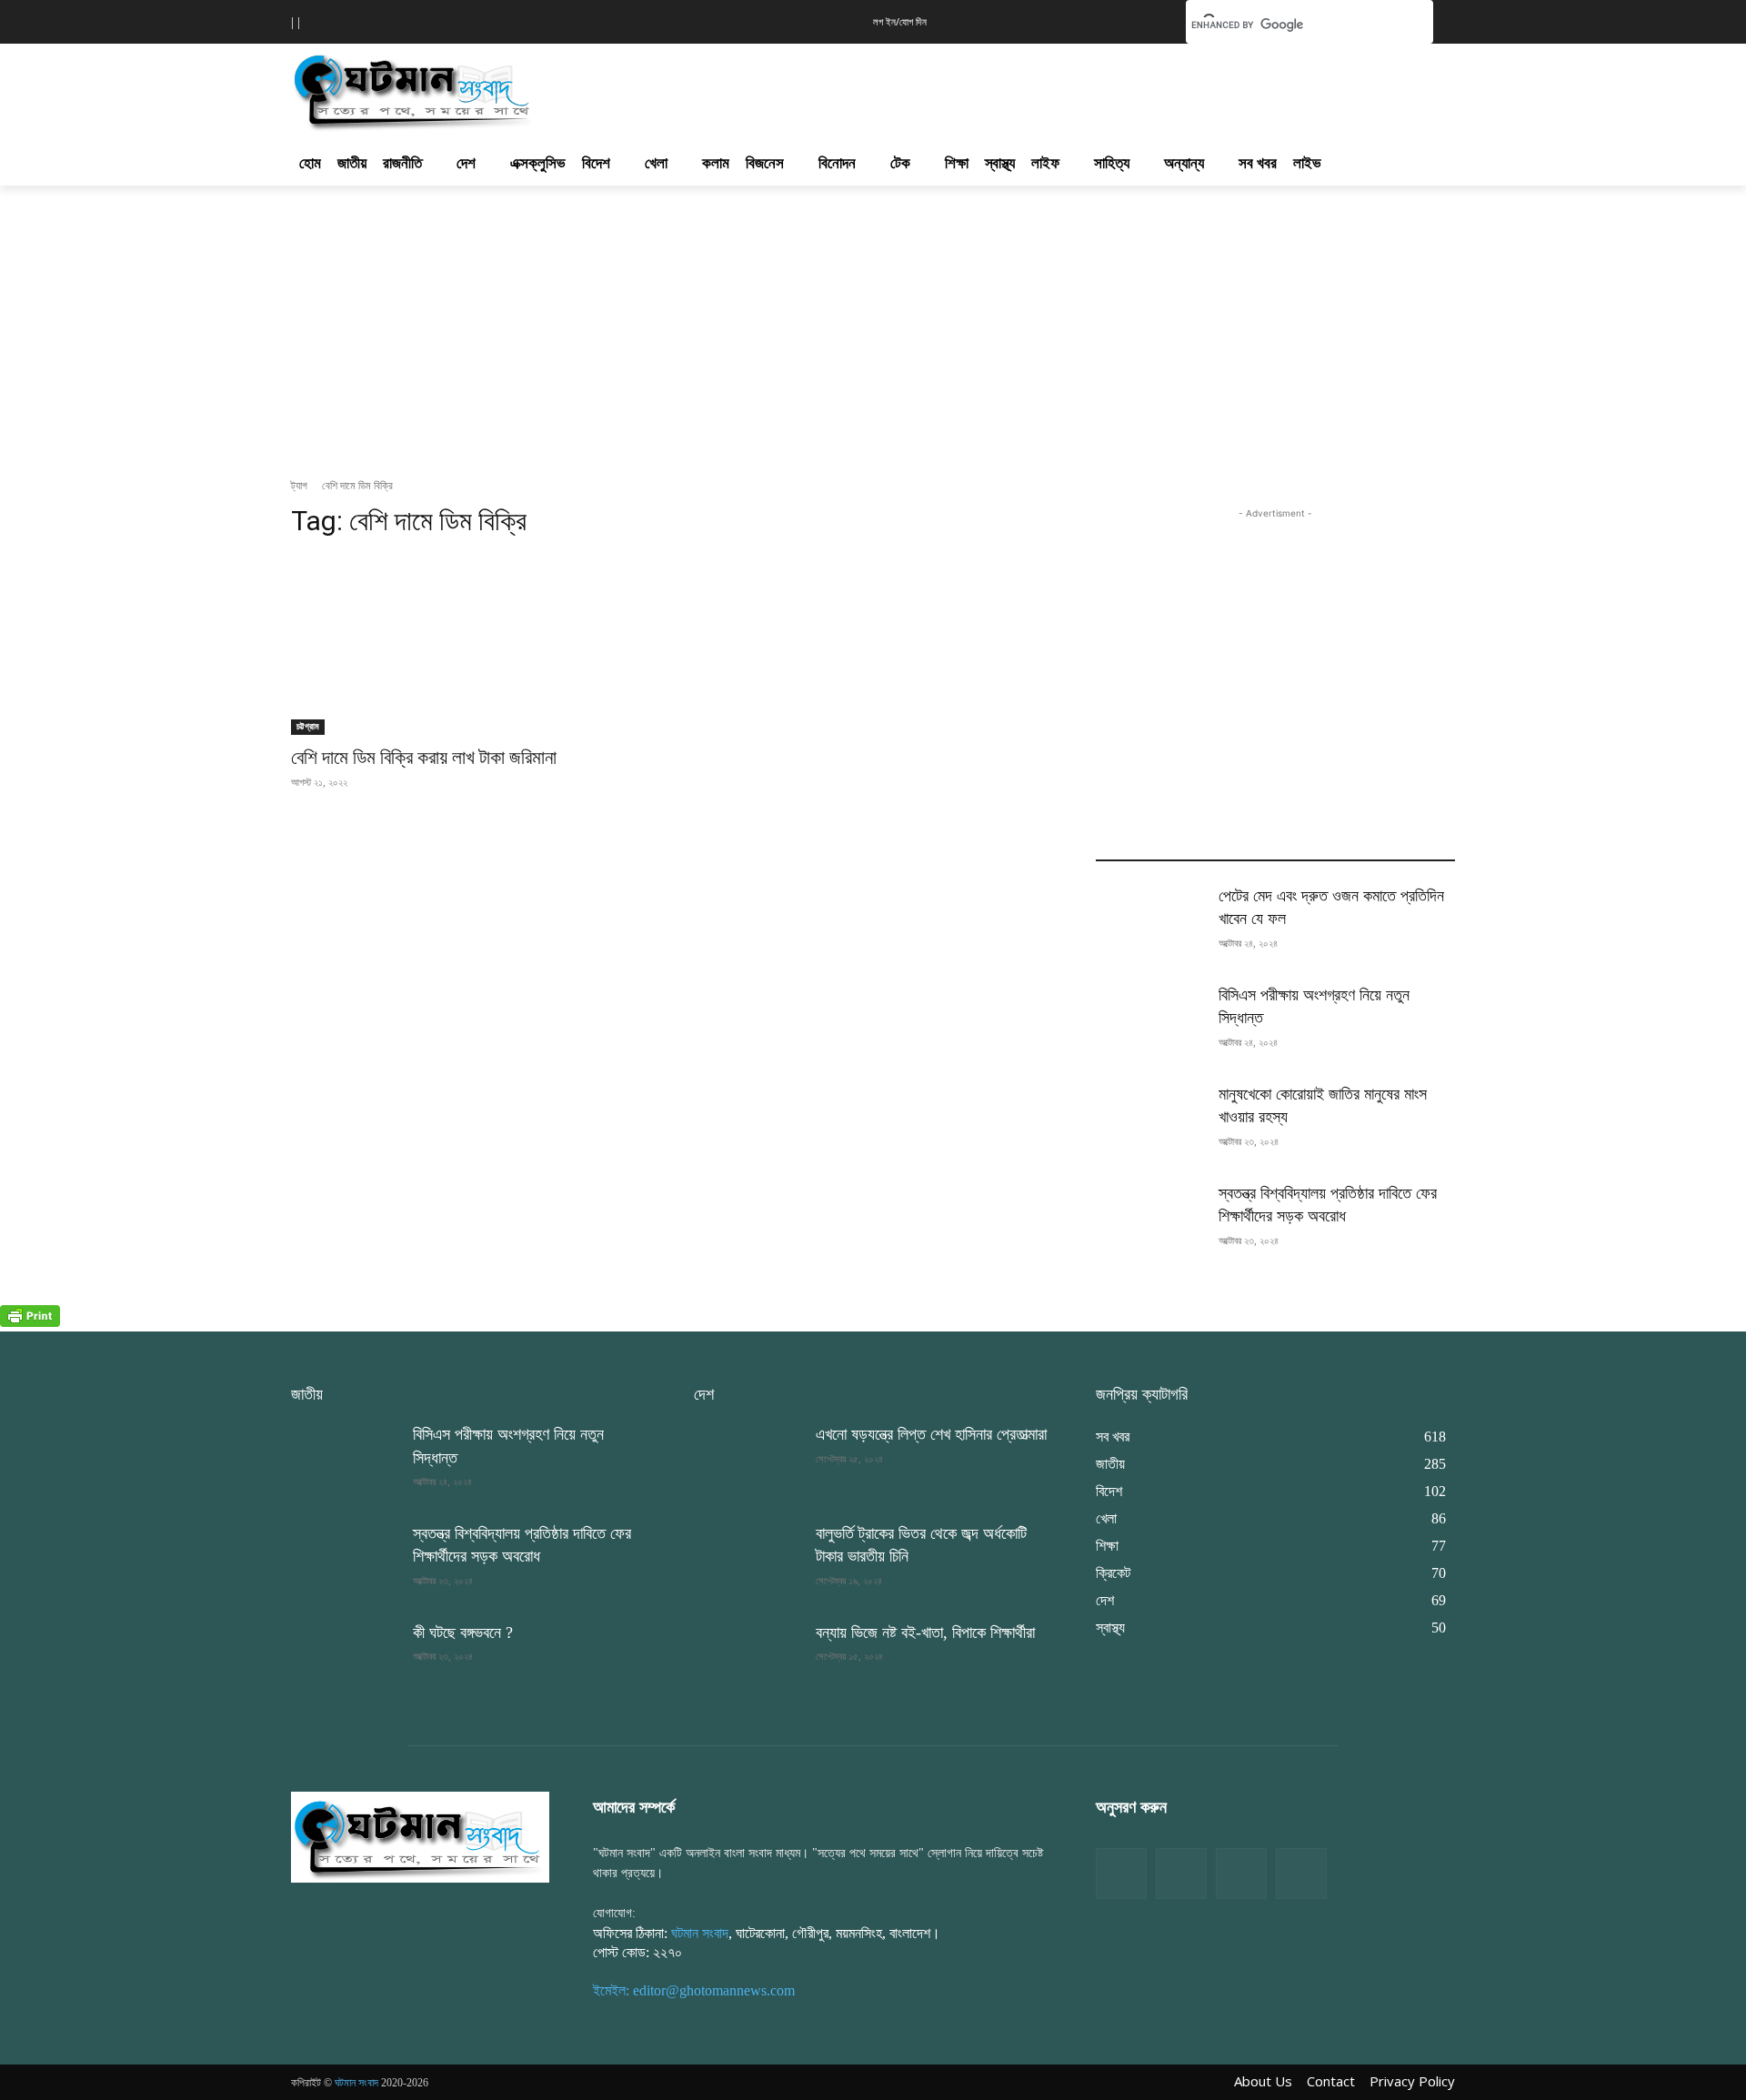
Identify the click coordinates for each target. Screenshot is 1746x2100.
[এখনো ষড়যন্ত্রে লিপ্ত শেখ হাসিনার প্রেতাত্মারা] (748, 1461)
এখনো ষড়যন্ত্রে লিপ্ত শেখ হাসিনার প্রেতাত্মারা (931, 1434)
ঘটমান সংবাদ (700, 1933)
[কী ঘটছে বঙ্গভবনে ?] (345, 1659)
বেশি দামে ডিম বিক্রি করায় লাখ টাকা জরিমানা (424, 758)
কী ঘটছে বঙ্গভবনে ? (463, 1633)
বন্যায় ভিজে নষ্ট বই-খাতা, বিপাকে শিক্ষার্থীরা (925, 1633)
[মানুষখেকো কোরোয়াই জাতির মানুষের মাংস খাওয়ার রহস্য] (1149, 1121)
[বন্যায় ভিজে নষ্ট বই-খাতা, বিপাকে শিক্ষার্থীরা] (748, 1659)
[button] (1144, 20)
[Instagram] (1241, 1874)
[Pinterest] (1301, 1874)
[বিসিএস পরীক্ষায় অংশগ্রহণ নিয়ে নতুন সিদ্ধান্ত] (1149, 1022)
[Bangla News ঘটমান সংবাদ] (420, 1836)
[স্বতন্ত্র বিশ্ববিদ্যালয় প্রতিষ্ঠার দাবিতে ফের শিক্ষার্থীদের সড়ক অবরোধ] (1149, 1220)
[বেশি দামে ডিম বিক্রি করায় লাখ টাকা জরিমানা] (471, 645)
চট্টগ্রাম (308, 726)
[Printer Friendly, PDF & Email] (30, 1322)
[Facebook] (1121, 1874)
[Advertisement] (971, 87)
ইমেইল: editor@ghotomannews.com (694, 1990)
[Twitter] (1181, 1874)
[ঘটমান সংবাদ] (466, 89)
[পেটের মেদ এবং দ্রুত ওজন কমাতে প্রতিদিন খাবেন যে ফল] (1149, 923)
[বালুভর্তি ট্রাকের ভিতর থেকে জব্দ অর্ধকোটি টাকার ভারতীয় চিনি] (748, 1560)
